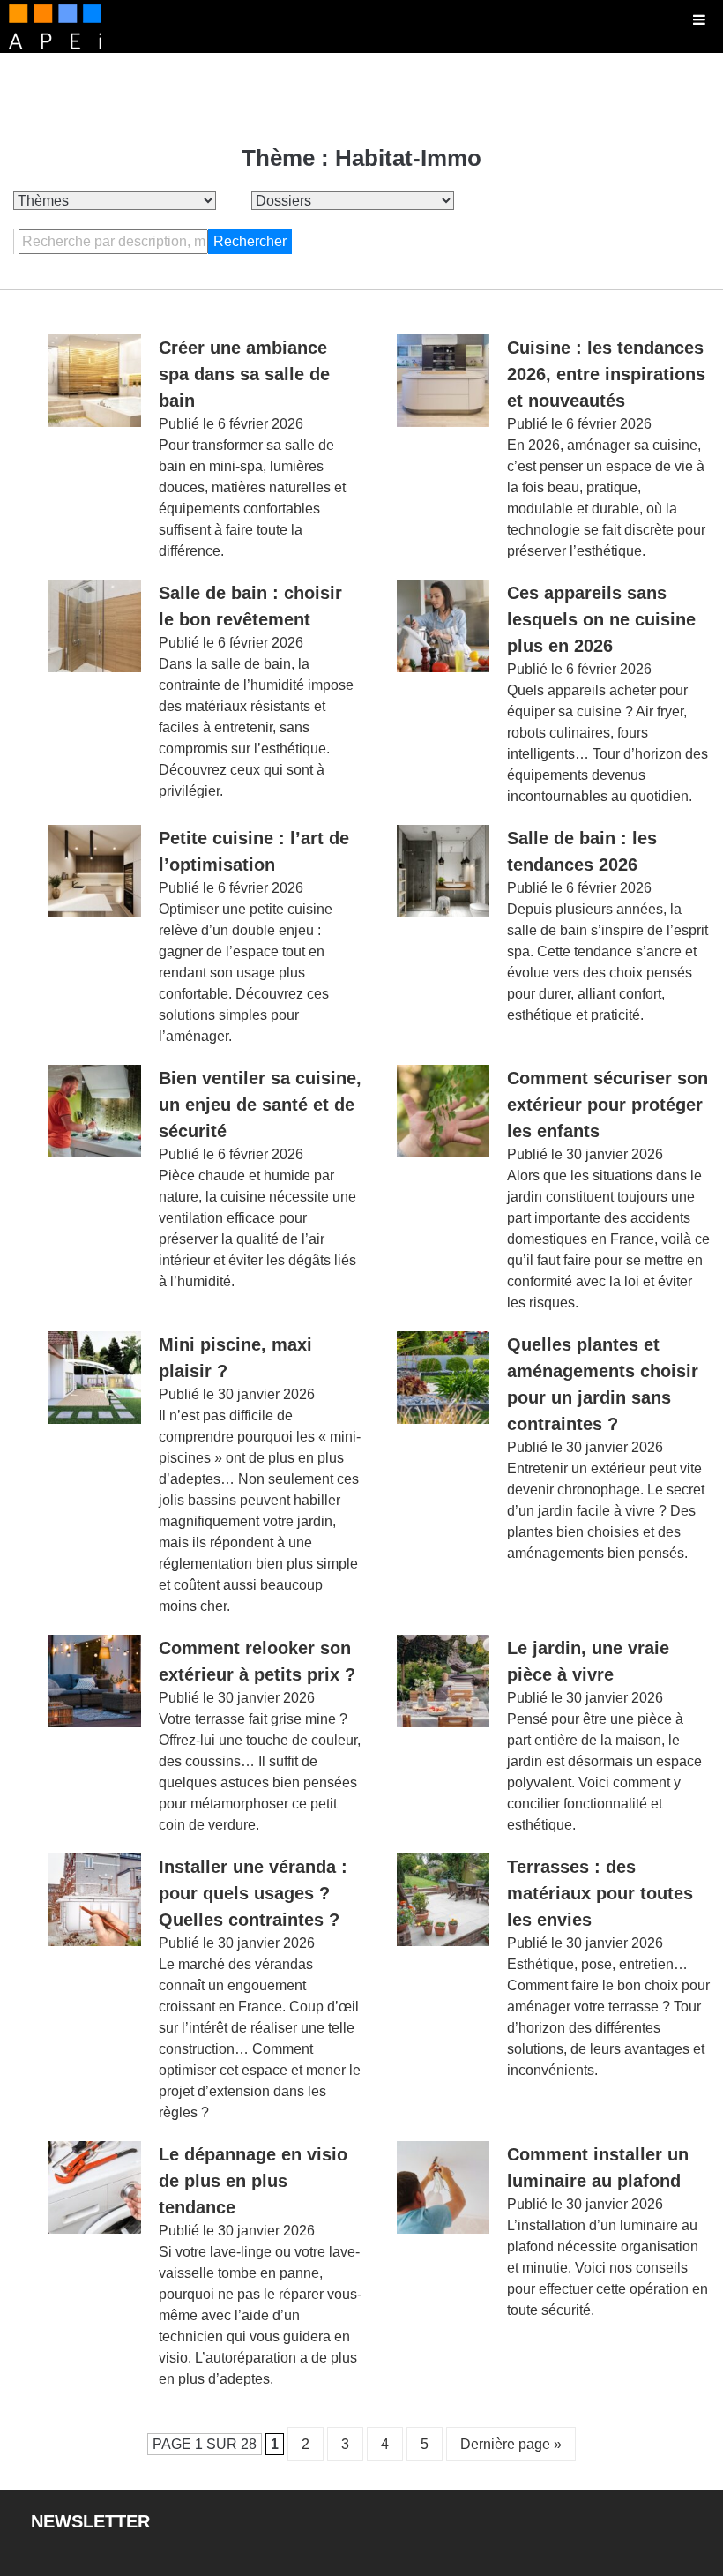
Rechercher (250, 241)
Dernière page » (511, 2444)
